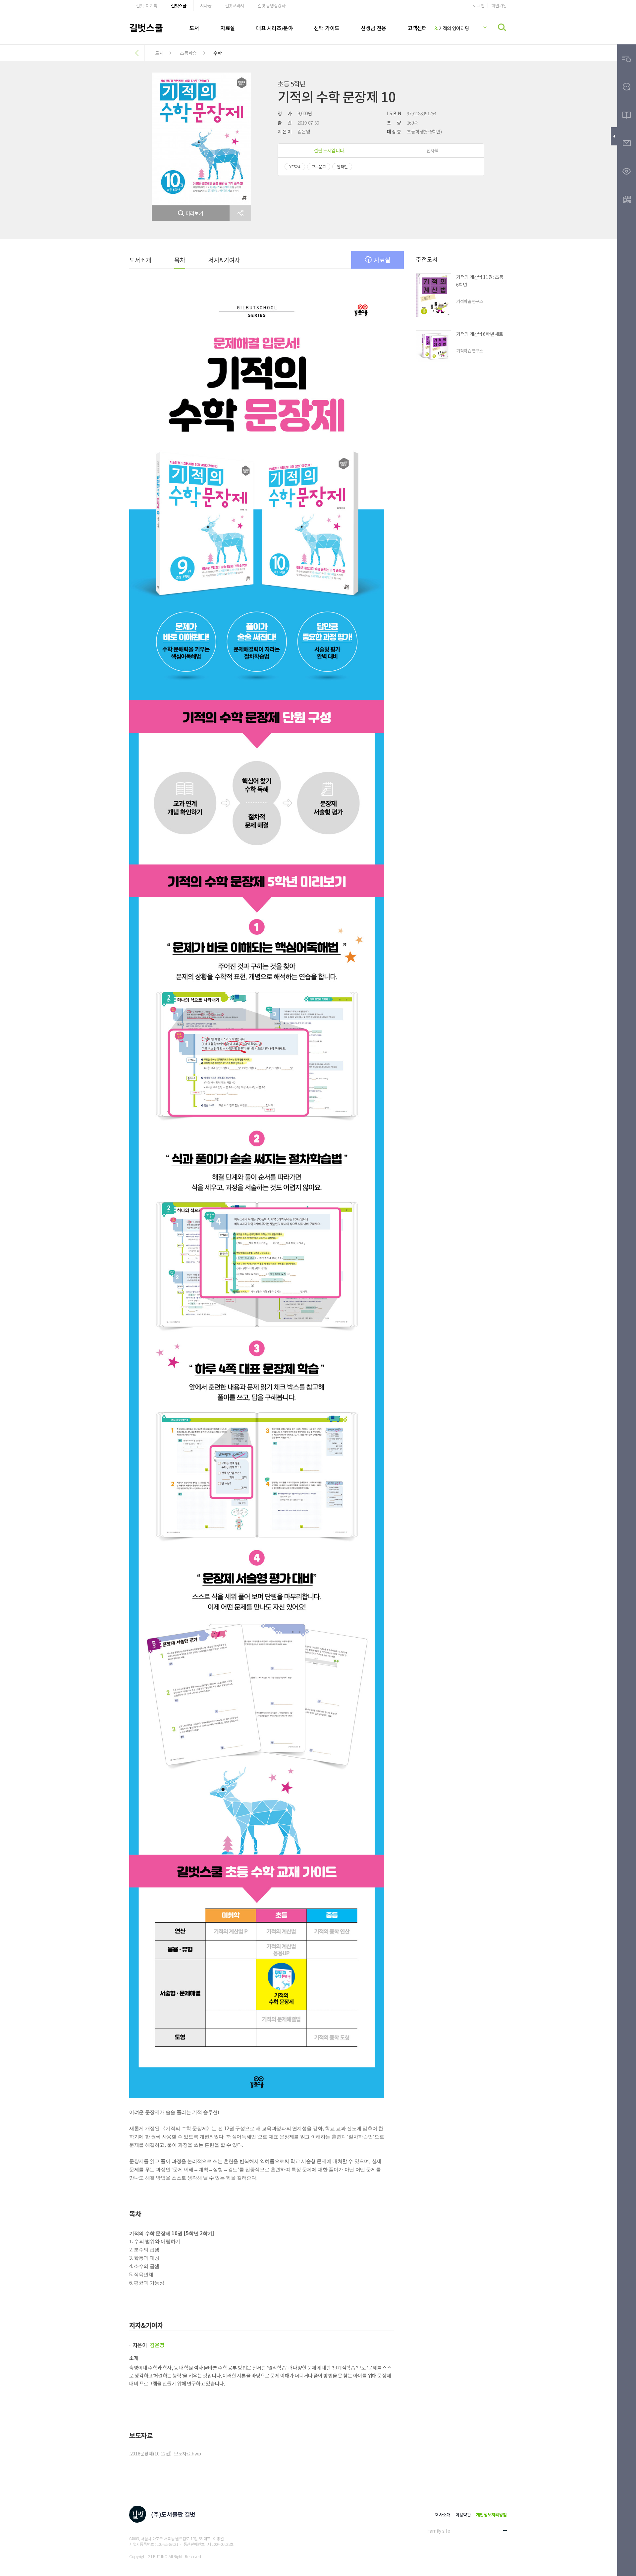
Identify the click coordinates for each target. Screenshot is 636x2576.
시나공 (206, 5)
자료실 (228, 28)
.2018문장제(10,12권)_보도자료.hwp (165, 2453)
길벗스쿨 (179, 5)
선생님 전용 (373, 28)
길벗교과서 (235, 5)
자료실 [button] (382, 260)
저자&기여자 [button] (224, 260)
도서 (194, 28)
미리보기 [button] (195, 213)
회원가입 (499, 5)
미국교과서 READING (455, 28)
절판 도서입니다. (329, 150)
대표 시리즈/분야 (274, 28)
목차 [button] (180, 260)
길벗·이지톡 (147, 5)
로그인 (478, 5)
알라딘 (342, 166)
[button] (240, 213)
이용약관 (463, 2515)
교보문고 (319, 166)
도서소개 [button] (140, 260)
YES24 (295, 166)
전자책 (433, 150)
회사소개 (443, 2515)
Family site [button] (439, 2531)
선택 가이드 (327, 28)
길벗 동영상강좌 (271, 5)
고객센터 (417, 28)
